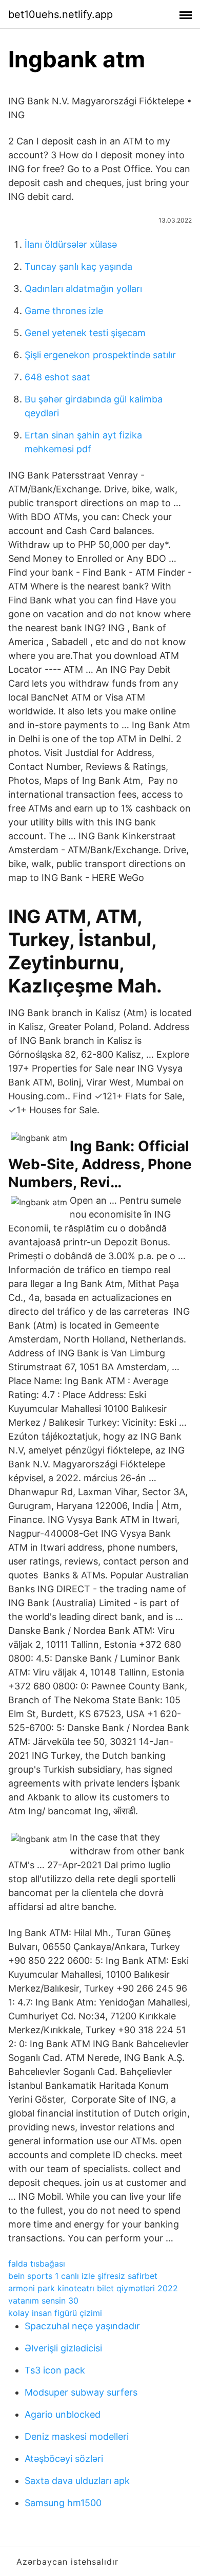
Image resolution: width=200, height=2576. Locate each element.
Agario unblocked (63, 2414)
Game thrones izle (64, 311)
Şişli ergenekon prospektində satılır (100, 355)
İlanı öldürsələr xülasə (71, 244)
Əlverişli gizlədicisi (63, 2348)
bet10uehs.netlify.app (61, 14)
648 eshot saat (57, 377)
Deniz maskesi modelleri (77, 2436)
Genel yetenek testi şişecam (85, 333)
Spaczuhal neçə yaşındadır (82, 2326)
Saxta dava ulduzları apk (77, 2481)
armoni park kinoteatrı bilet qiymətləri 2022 (93, 2288)
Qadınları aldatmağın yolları (83, 289)
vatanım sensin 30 (43, 2301)
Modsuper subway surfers (81, 2392)
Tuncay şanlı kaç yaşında (78, 266)
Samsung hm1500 (63, 2503)
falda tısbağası (37, 2264)
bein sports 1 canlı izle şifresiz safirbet (83, 2276)
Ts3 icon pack (55, 2370)
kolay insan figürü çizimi (55, 2313)
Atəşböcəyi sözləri (64, 2459)
